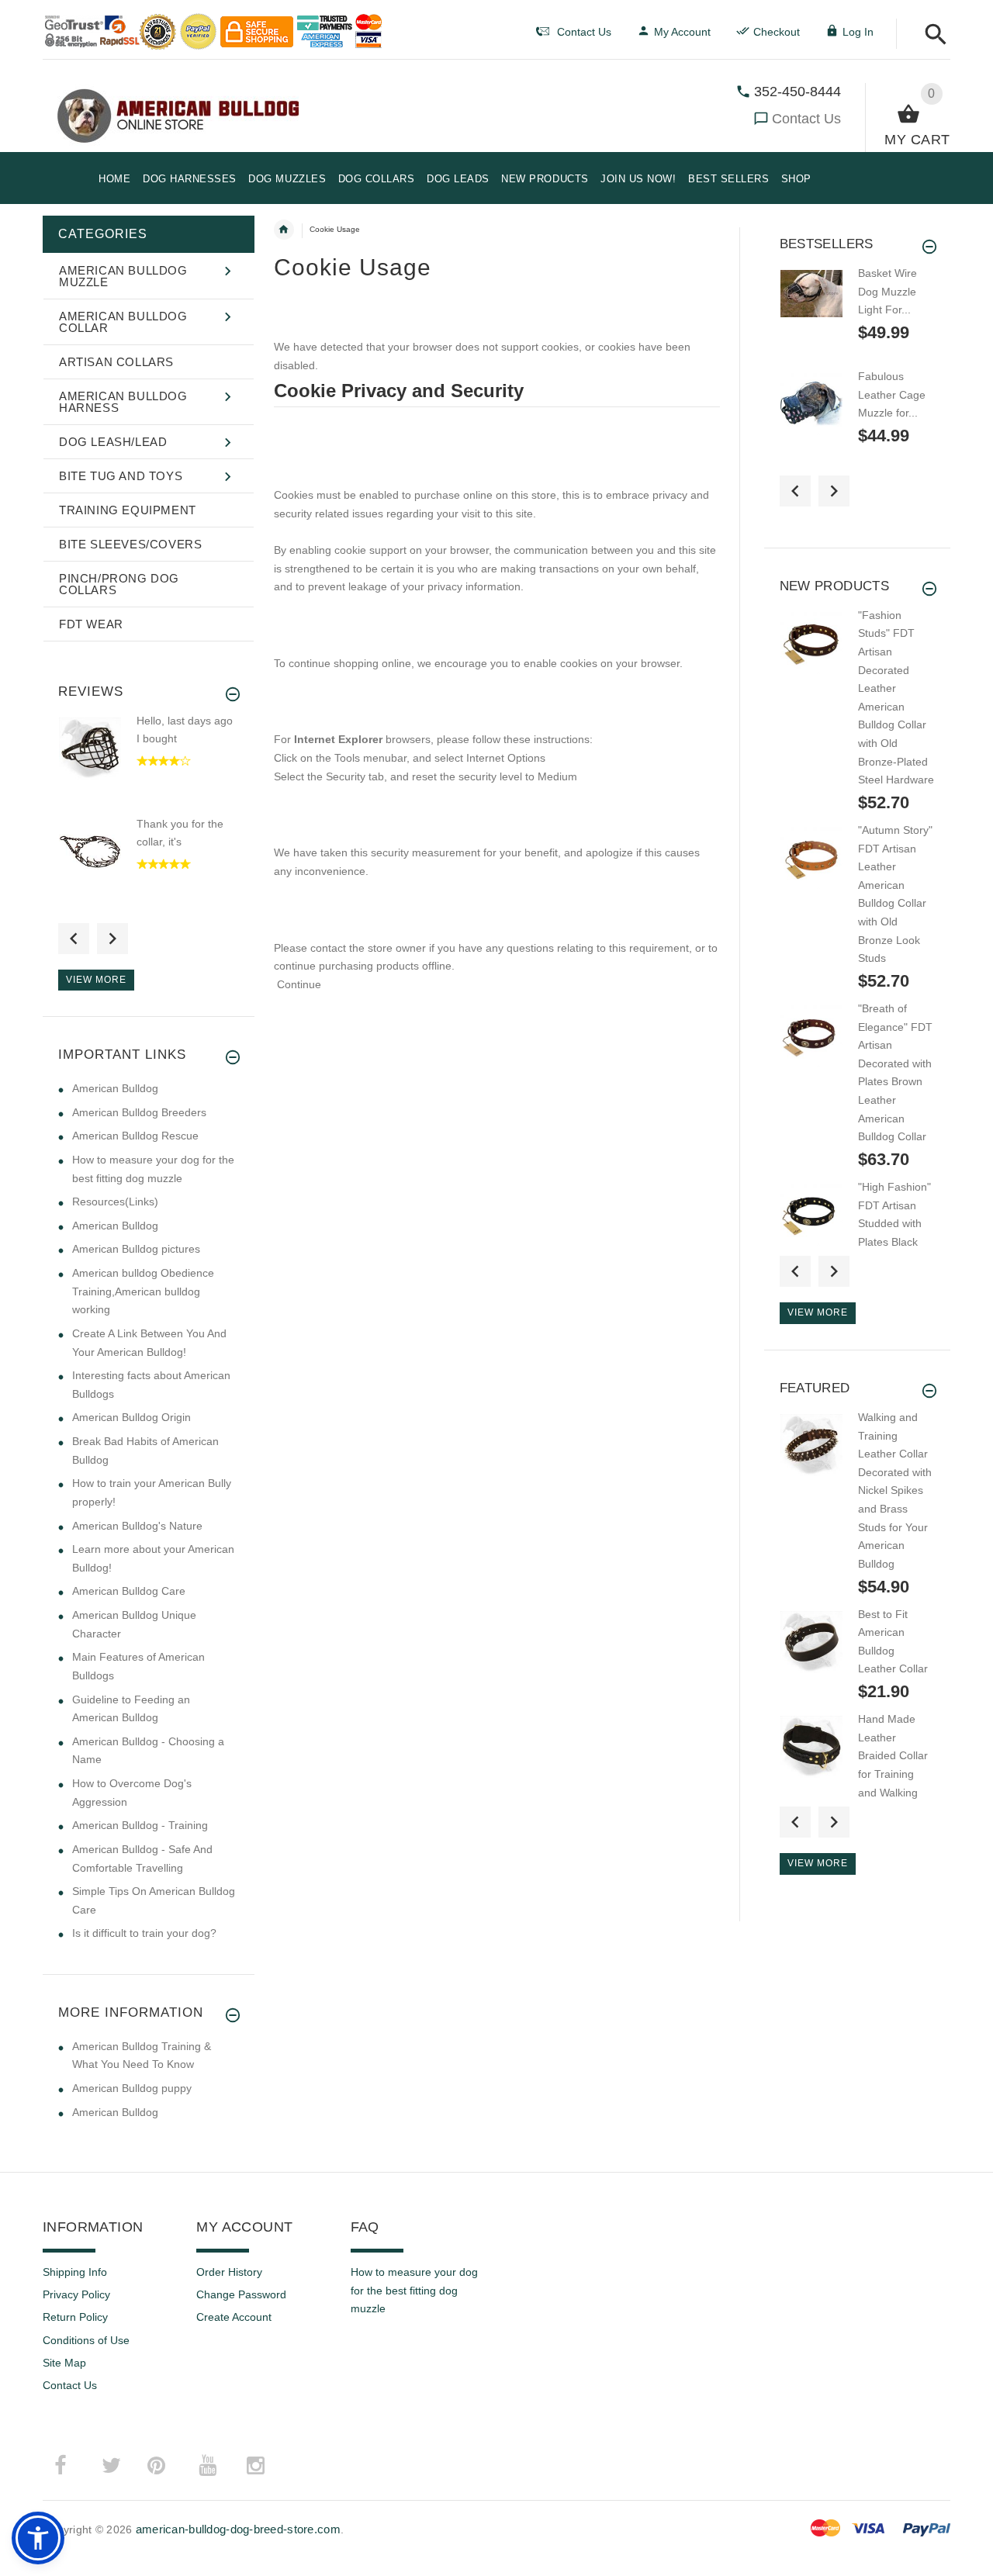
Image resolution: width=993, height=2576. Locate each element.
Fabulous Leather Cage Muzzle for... (892, 394)
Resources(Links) (115, 1202)
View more (96, 980)
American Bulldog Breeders (139, 1112)
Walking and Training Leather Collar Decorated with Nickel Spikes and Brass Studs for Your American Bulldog (895, 1490)
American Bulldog (115, 1088)
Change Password (241, 2294)
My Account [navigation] (682, 32)
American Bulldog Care (129, 1591)
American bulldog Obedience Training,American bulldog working (143, 1291)
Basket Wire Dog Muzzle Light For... (887, 291)
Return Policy (75, 2317)
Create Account (234, 2317)
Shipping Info (75, 2272)
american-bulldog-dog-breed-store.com (238, 2529)
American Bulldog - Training (140, 1825)
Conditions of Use (86, 2340)
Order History (229, 2272)
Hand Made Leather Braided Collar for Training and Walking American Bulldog (893, 1774)
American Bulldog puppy (132, 2088)
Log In (858, 32)
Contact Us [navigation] (584, 32)
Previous (74, 939)
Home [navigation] (284, 230)
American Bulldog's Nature (137, 1526)
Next (112, 939)
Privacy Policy (76, 2294)
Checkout (777, 32)
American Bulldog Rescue (135, 1136)
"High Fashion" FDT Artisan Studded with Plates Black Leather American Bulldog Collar (894, 1242)
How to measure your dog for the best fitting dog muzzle (414, 2290)
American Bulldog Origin (131, 1417)
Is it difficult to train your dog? (144, 1933)
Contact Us (806, 119)
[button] (931, 35)
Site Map (64, 2363)
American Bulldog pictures (136, 1249)
